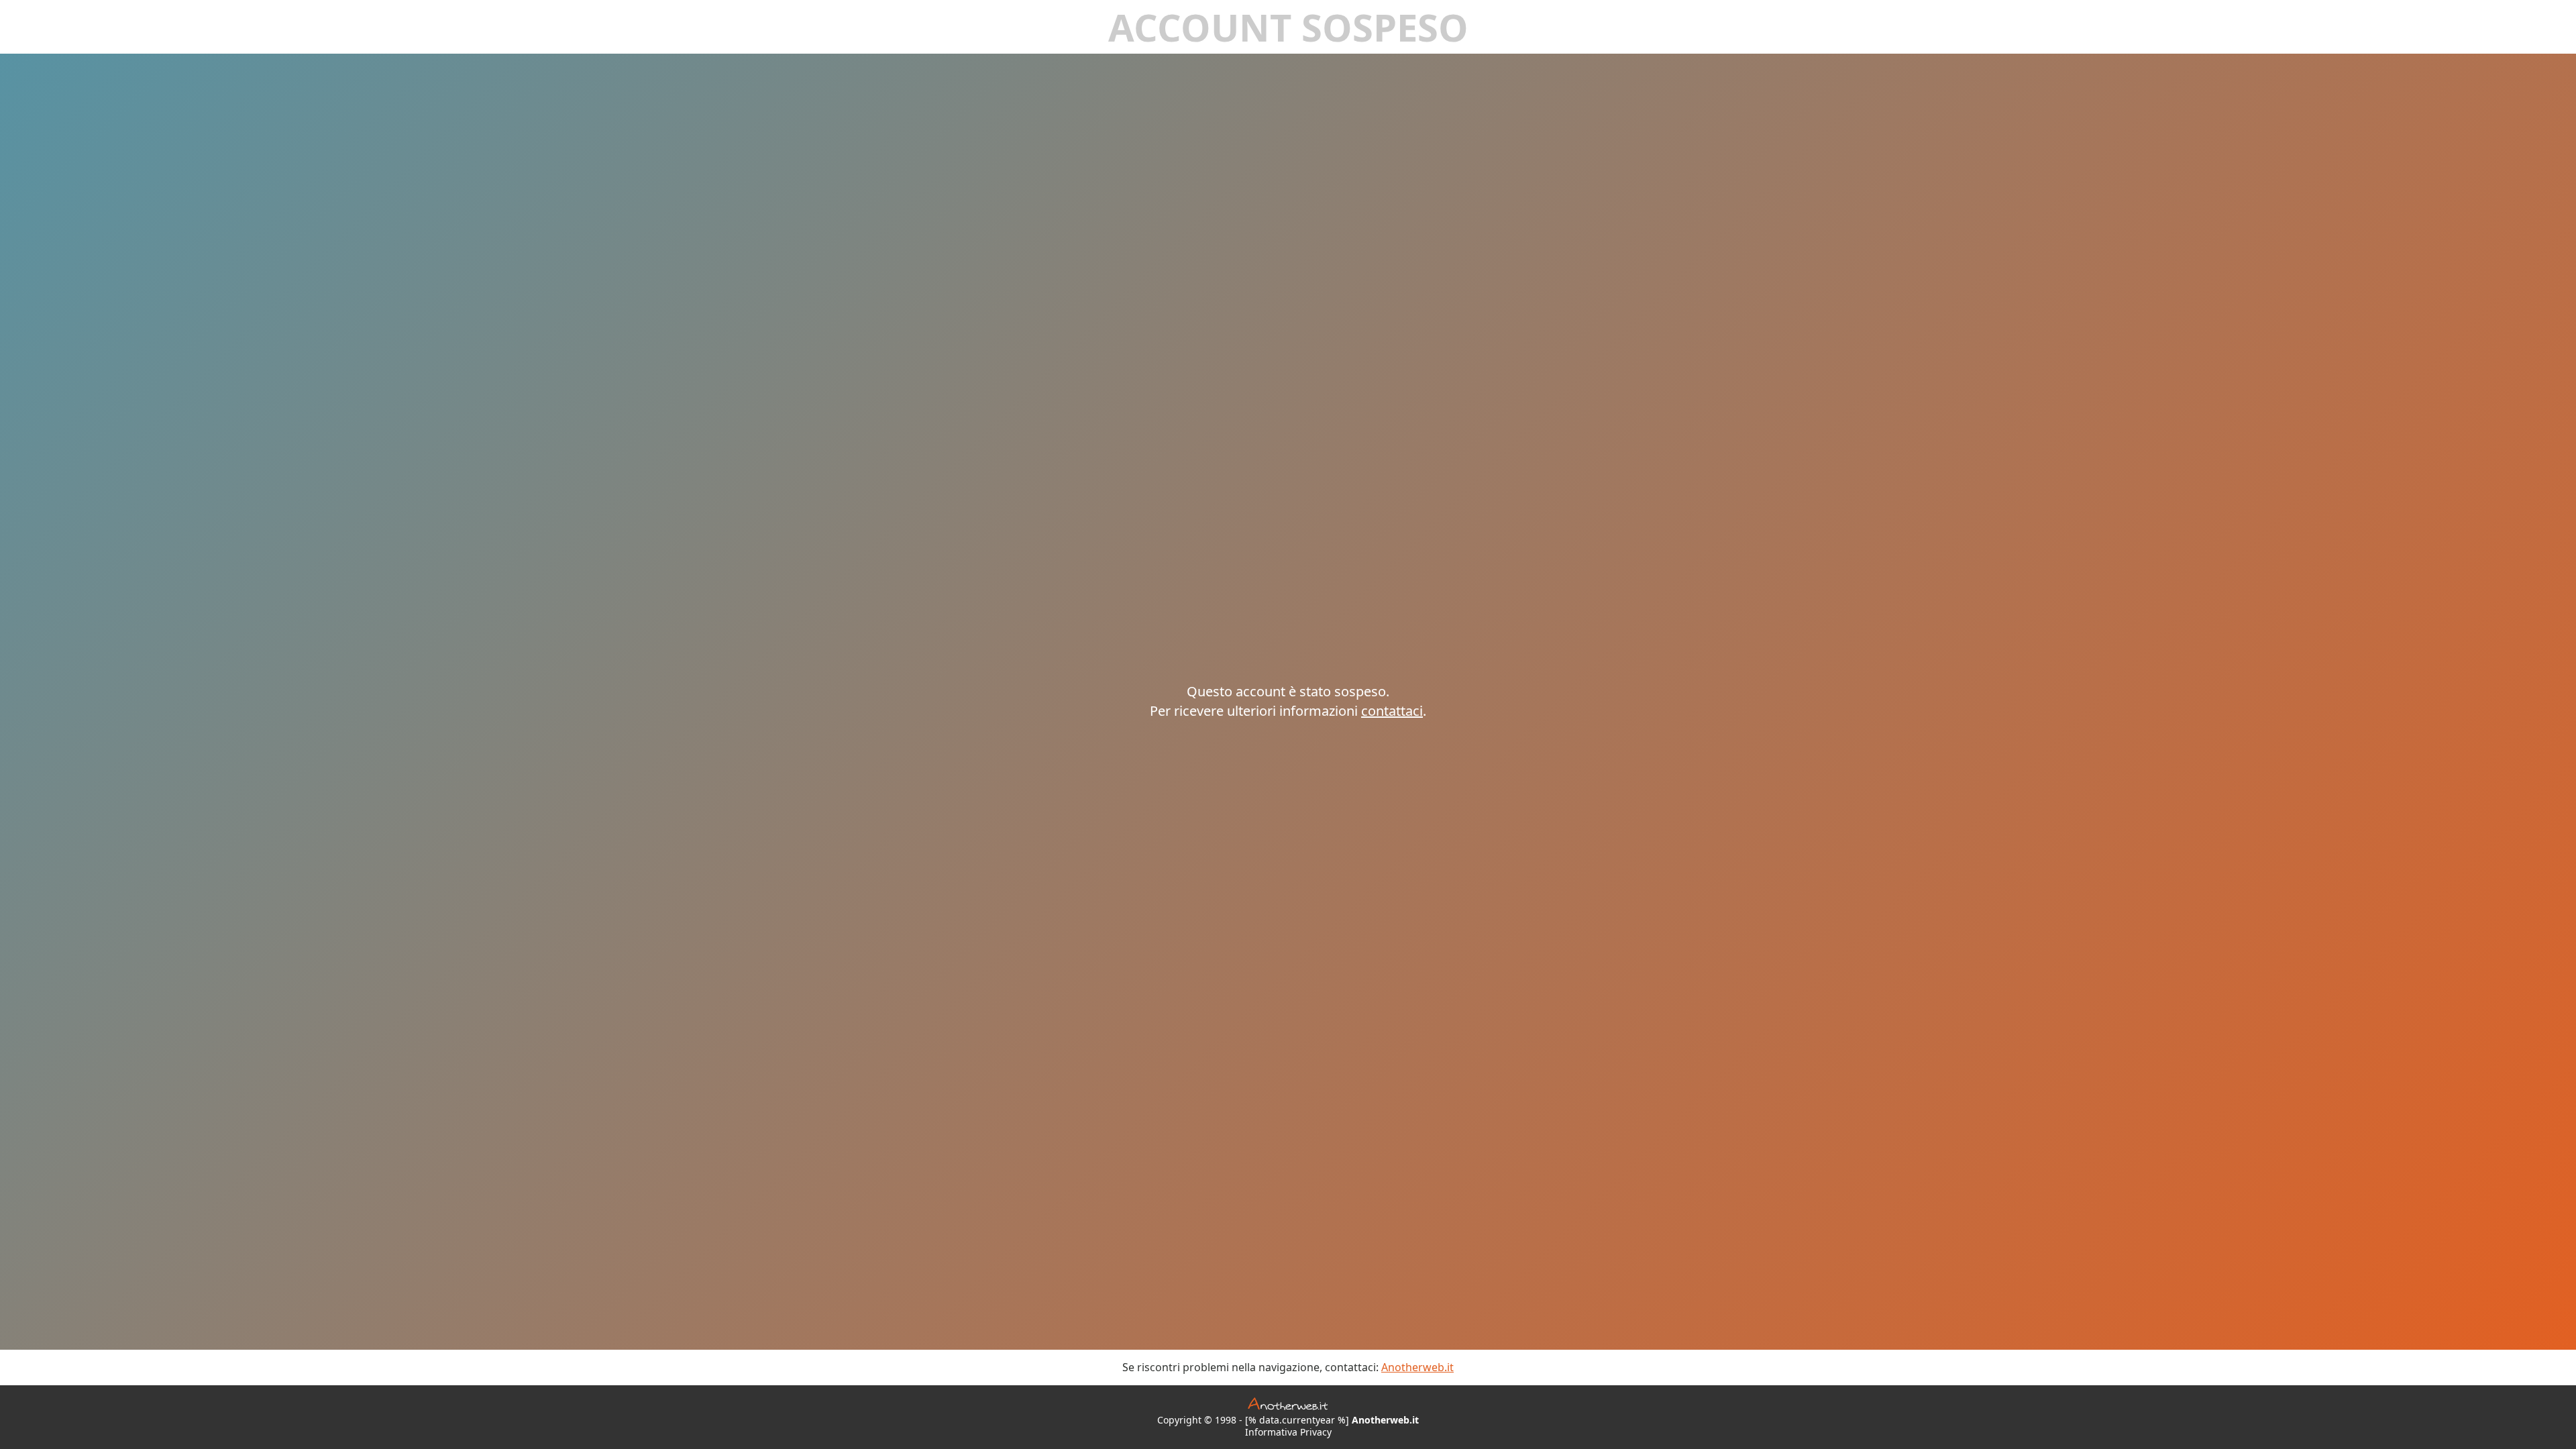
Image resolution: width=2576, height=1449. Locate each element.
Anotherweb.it (1417, 1367)
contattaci (1392, 711)
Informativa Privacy (1288, 1432)
